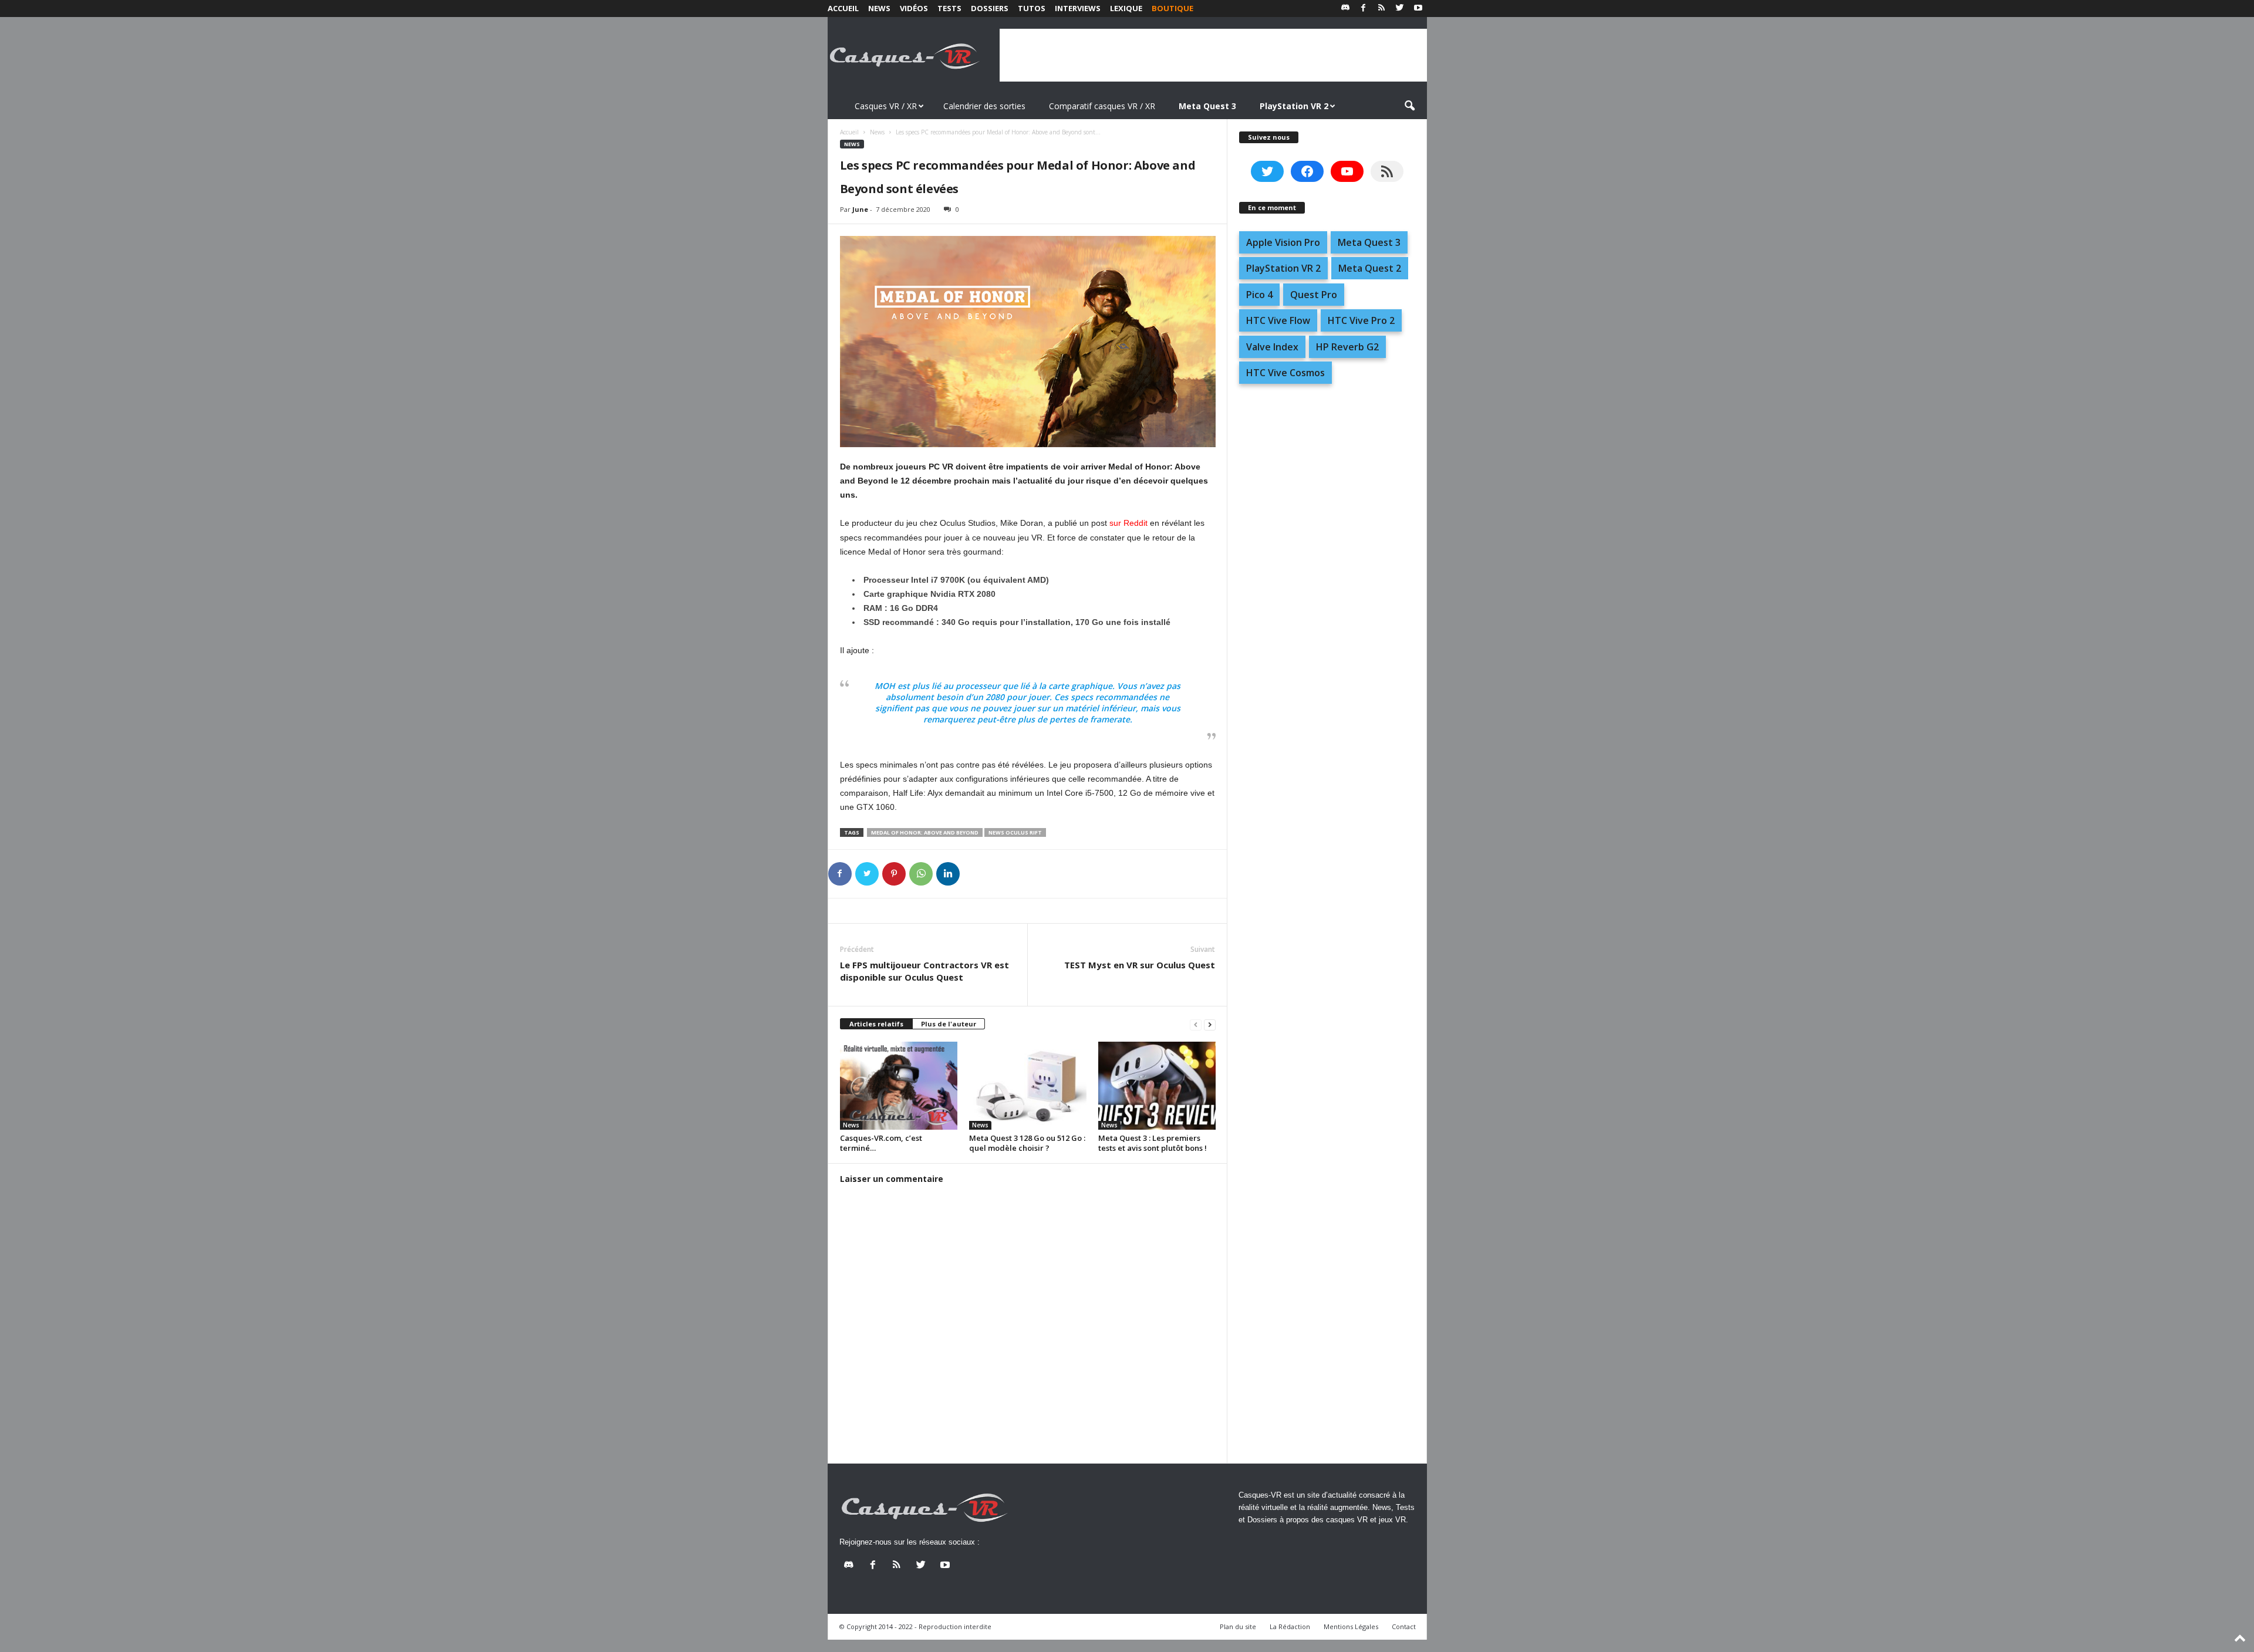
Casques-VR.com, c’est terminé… (881, 1143)
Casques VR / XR (886, 106)
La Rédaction (1290, 1626)
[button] (1409, 106)
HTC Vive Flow (1278, 320)
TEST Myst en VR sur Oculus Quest (1140, 965)
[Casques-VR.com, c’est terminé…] (899, 1086)
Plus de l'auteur (949, 1024)
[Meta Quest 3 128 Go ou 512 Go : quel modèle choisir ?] (1028, 1086)
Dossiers (990, 8)
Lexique (1126, 8)
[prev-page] (1196, 1024)
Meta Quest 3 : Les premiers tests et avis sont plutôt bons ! (1153, 1143)
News (879, 8)
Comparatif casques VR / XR (1102, 106)
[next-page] (1210, 1024)
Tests (949, 8)
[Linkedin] (948, 874)
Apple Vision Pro (1283, 242)
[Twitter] (1400, 9)
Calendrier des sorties (984, 106)
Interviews (1078, 8)
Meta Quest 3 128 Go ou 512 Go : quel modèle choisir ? (1027, 1143)
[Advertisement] (1213, 55)
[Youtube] (1418, 9)
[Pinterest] (894, 874)
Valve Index (1272, 347)
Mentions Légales (1351, 1626)
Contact (1404, 1626)
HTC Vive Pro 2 (1361, 320)
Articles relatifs (876, 1024)
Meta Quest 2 (1370, 268)
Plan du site (1238, 1626)
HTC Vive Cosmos (1285, 373)
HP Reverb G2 (1347, 347)
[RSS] (1382, 9)
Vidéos (914, 8)
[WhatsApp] (921, 874)
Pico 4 (1259, 295)
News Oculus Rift (1015, 832)
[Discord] (1345, 9)
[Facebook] (1364, 9)
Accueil (843, 8)
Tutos (1032, 8)
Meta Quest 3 (1369, 242)
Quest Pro (1314, 295)
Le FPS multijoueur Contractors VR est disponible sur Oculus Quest (924, 971)
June (860, 209)
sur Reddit (1128, 523)
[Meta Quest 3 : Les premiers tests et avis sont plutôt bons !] (1157, 1086)
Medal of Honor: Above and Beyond (925, 832)
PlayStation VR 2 (1283, 268)
